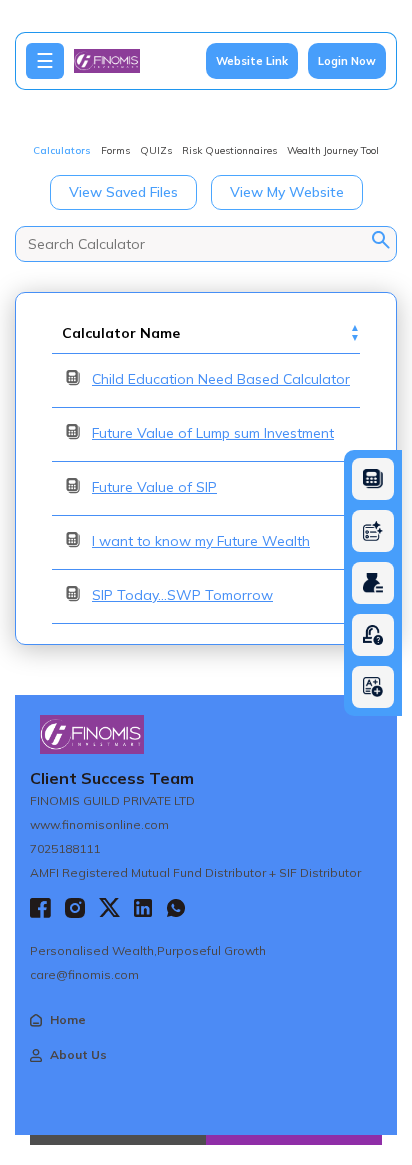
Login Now (347, 61)
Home (68, 1019)
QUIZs (156, 150)
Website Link (252, 61)
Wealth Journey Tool (333, 150)
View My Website (287, 192)
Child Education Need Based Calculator (221, 379)
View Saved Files (123, 192)
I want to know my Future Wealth (201, 541)
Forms (115, 150)
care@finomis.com (84, 974)
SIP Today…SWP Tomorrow (182, 595)
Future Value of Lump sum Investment (213, 433)
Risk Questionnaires (229, 150)
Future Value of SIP (154, 487)
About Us (78, 1054)
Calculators (62, 150)
